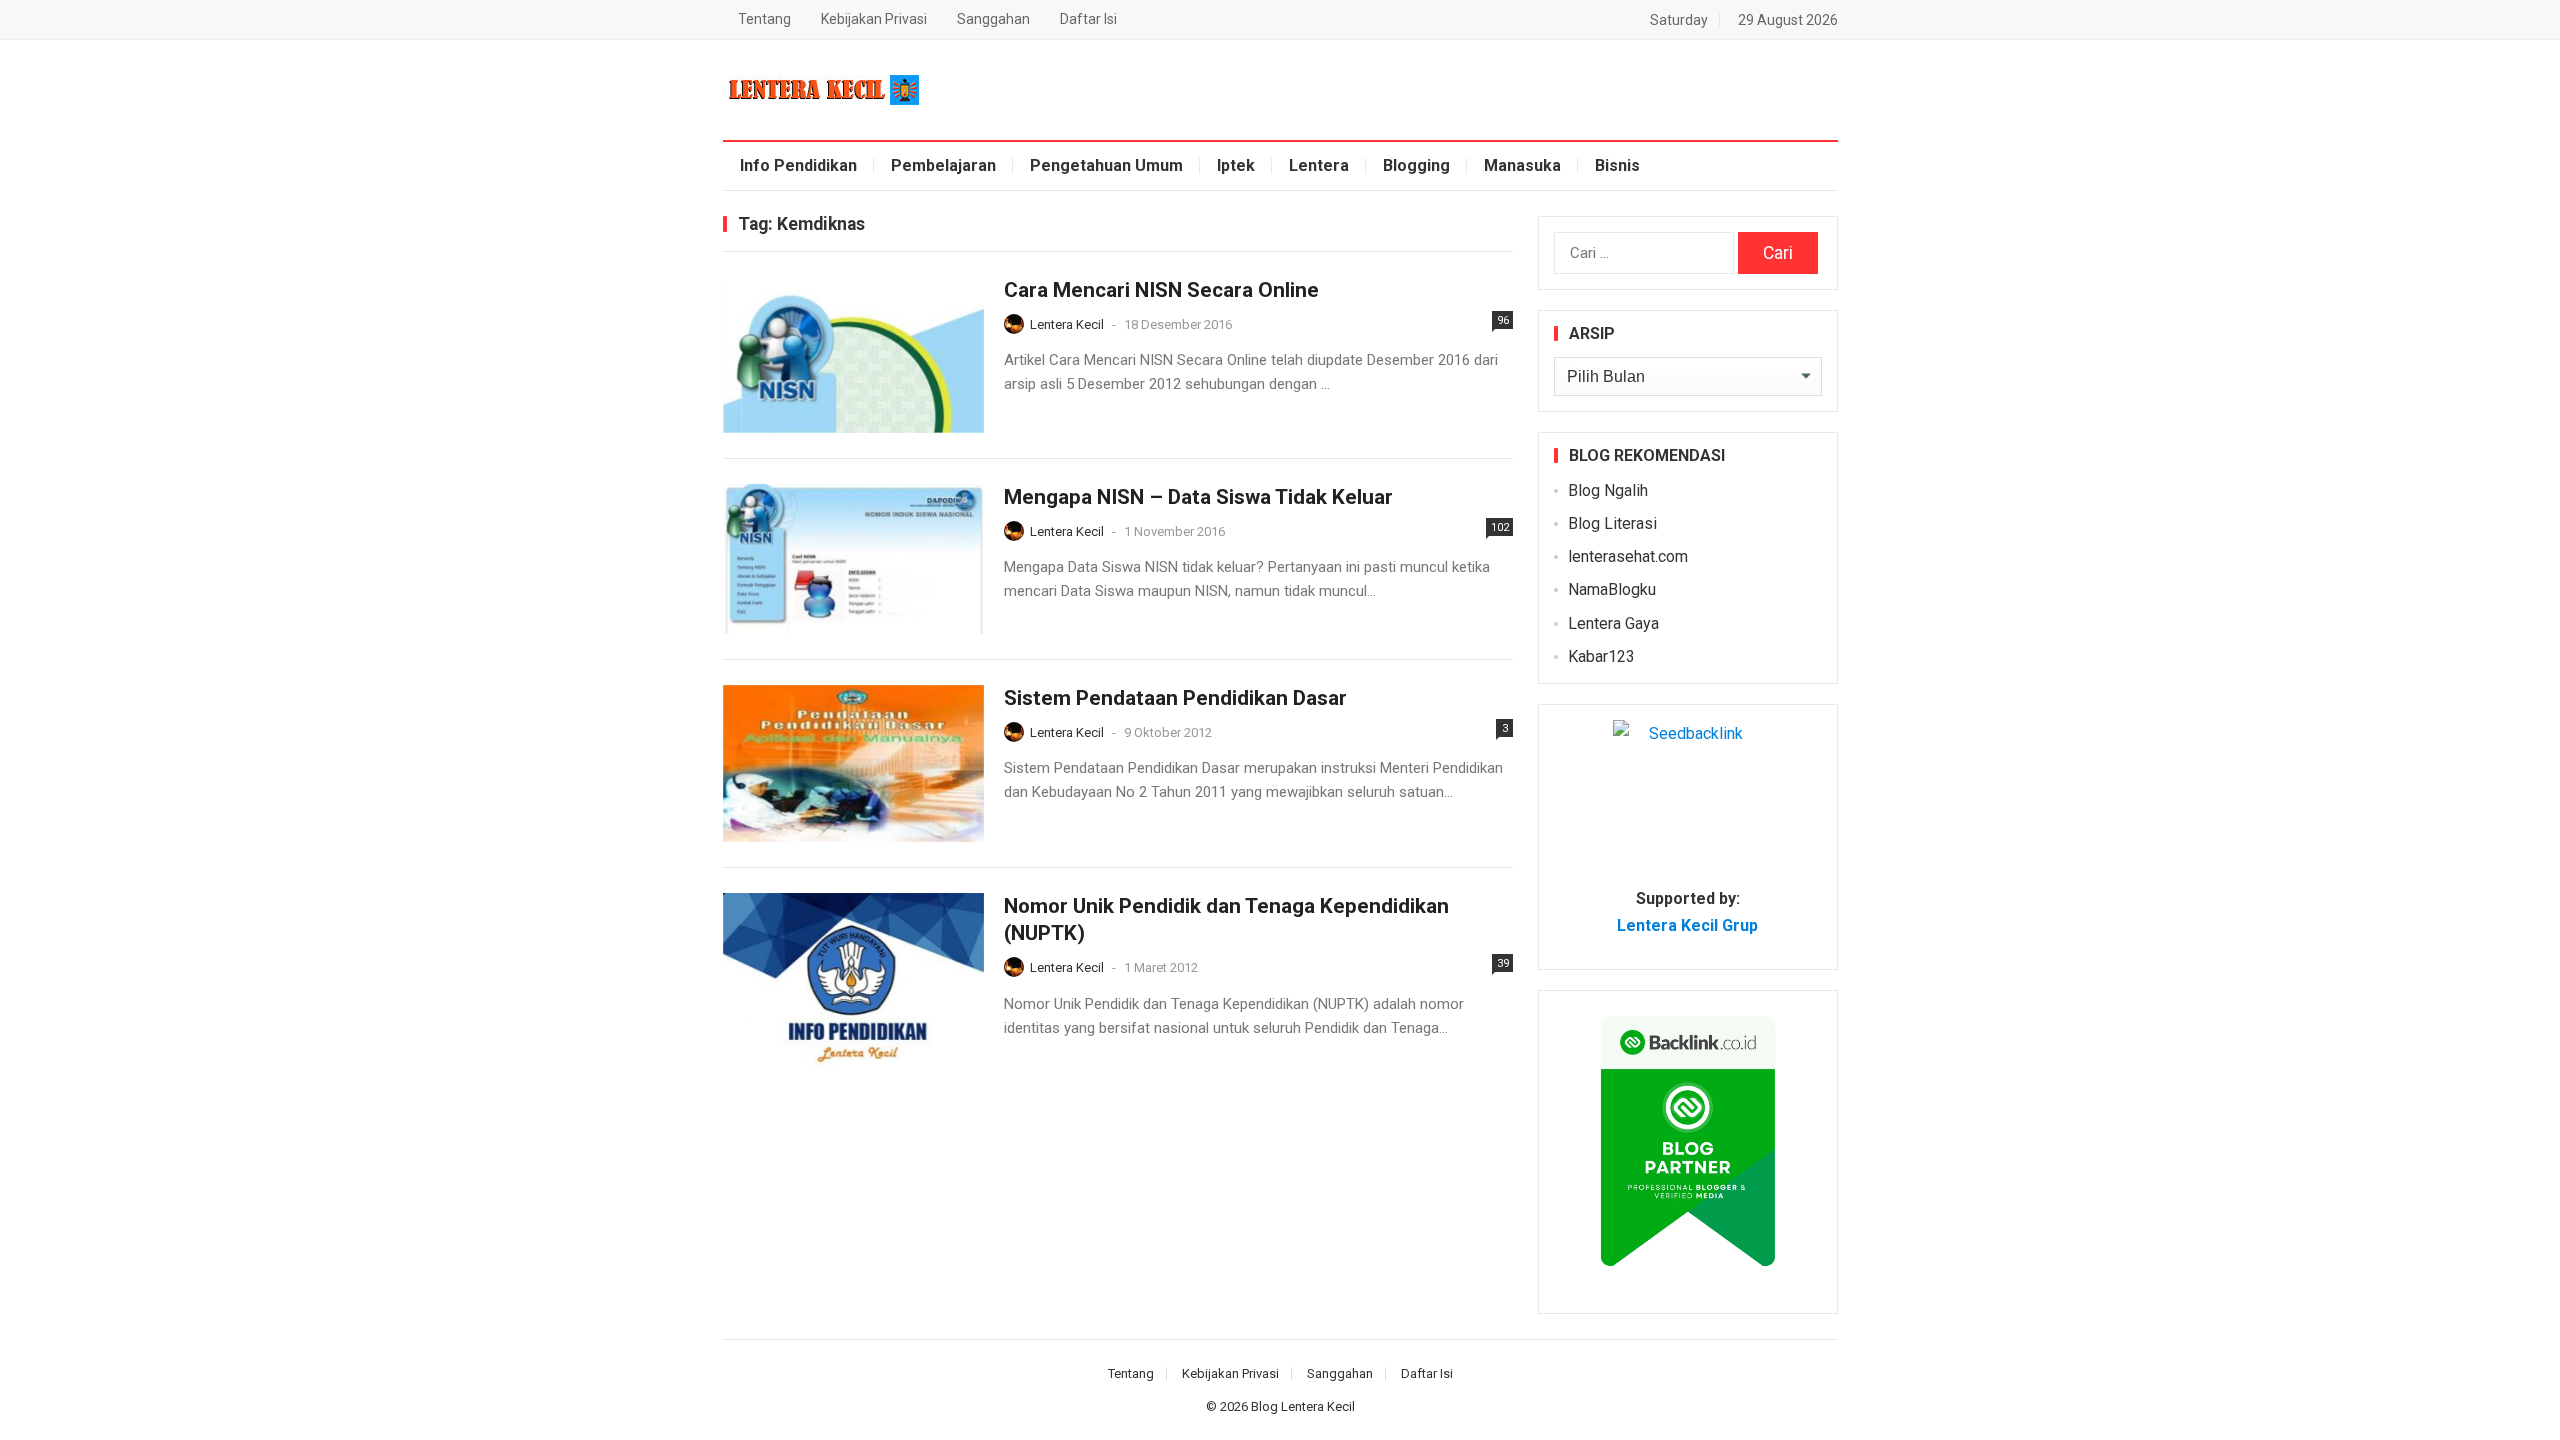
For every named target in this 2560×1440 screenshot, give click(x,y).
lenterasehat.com (1628, 556)
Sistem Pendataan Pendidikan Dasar (1175, 698)
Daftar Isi (1088, 19)
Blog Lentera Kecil (1303, 1406)
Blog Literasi (1612, 523)
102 (1500, 527)
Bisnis (1617, 165)
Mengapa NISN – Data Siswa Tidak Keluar (1198, 497)
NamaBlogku (1612, 589)
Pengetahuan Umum (1106, 165)
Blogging (1416, 165)
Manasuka (1522, 165)
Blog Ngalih (1608, 490)
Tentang (764, 19)
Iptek (1236, 165)
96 (1503, 320)
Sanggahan (993, 19)
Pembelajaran (943, 165)
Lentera (1319, 165)
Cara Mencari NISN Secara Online (1161, 290)
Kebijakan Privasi (874, 19)
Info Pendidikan (798, 165)
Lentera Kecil (1067, 324)
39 (1503, 963)
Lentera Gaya (1613, 623)
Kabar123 (1601, 656)
